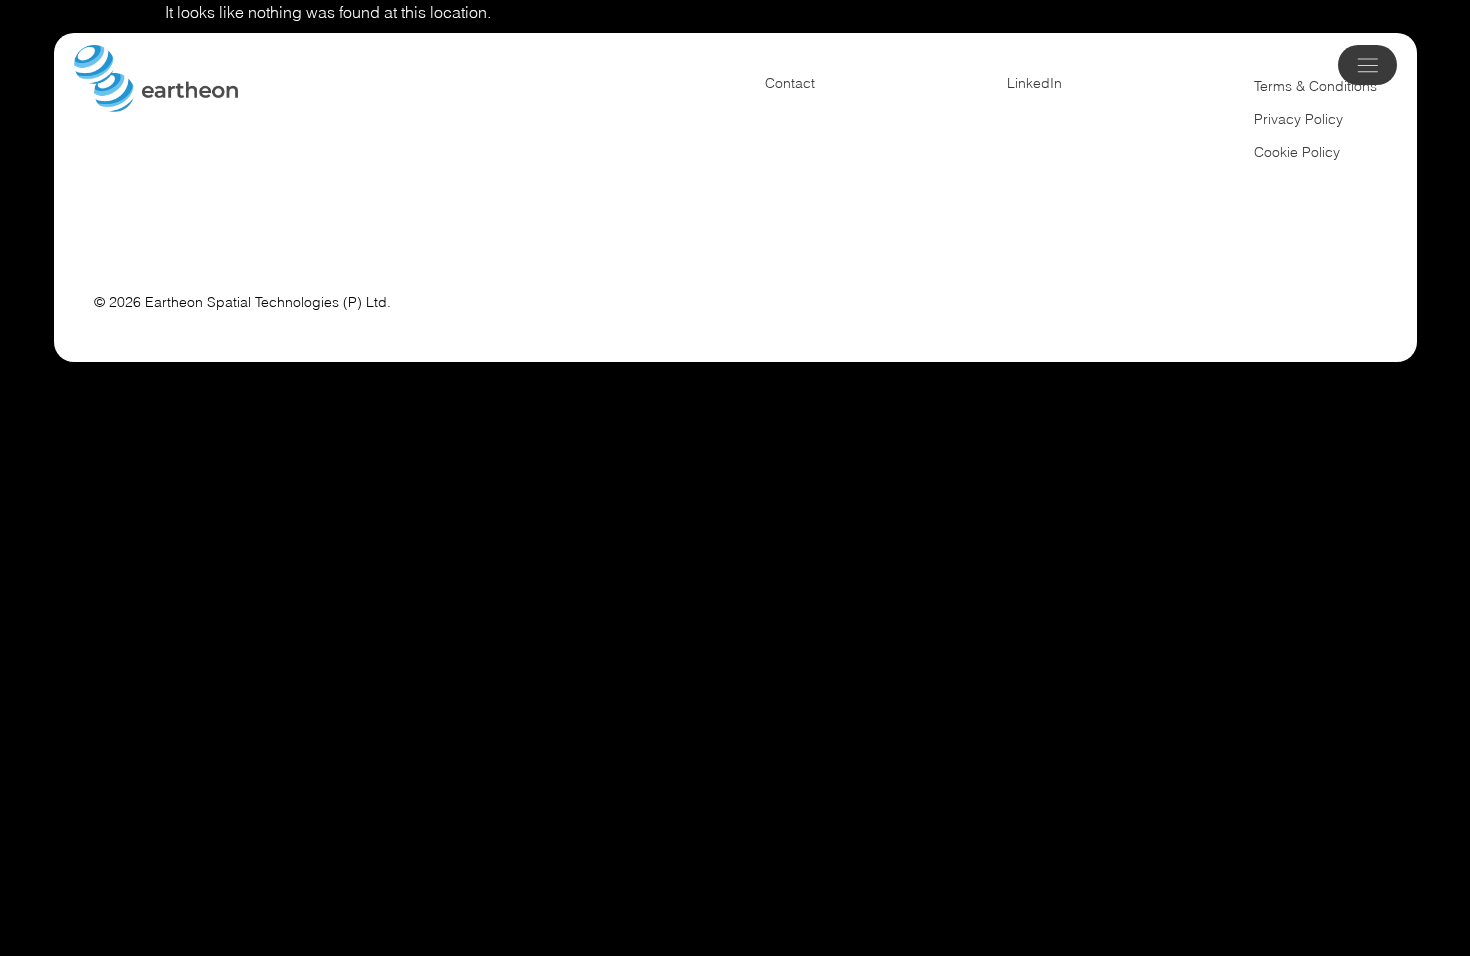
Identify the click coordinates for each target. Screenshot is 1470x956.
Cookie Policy (1297, 152)
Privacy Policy (1298, 119)
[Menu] (1369, 64)
